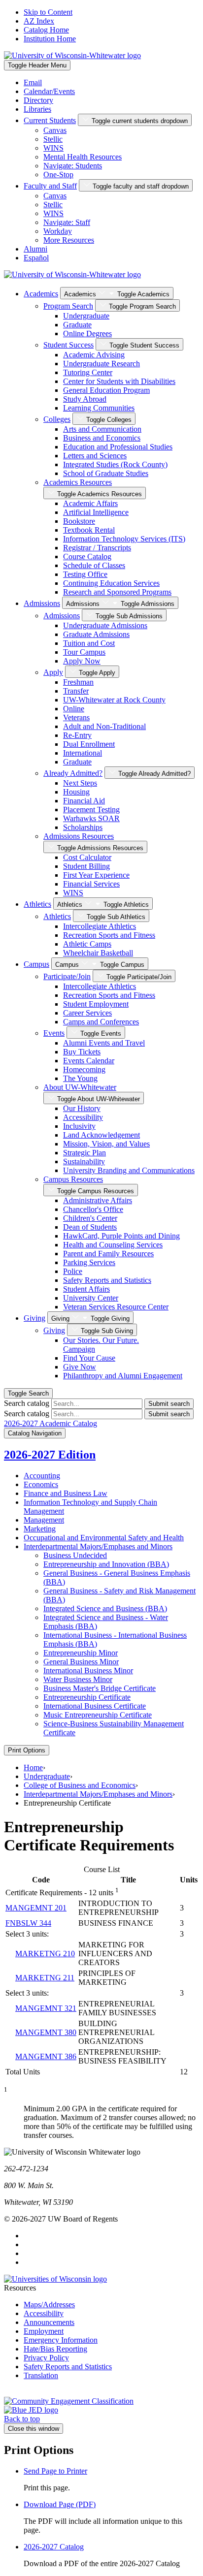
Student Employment (96, 1004)
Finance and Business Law (66, 1493)
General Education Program (106, 390)
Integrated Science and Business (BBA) (105, 1608)
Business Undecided (75, 1555)
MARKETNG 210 (45, 1954)
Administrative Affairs (98, 1200)
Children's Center (90, 1218)
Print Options (27, 1750)
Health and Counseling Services (113, 1245)
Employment (44, 2331)
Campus (36, 964)
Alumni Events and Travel (104, 1043)
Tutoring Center (88, 372)
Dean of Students (90, 1227)
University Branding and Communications (129, 1170)
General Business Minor (81, 1662)
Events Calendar (89, 1061)
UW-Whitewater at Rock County (114, 700)
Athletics (37, 904)
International (83, 753)
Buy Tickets (82, 1052)
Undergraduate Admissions (105, 625)
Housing (76, 792)
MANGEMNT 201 (36, 1908)
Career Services (87, 1013)
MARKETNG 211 (45, 1978)
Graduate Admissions (96, 634)
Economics (41, 1484)
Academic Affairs (90, 503)
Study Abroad (85, 399)
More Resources (69, 240)
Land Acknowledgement (101, 1135)
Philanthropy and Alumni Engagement (123, 1376)
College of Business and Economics (80, 1785)
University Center (91, 1298)
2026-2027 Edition (50, 1455)
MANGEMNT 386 (46, 2056)
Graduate (77, 325)
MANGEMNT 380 (46, 2032)
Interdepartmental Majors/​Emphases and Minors (98, 1546)
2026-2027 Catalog (54, 2547)
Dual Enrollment (89, 744)
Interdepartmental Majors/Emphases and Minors (98, 1794)
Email (33, 82)
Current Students (50, 120)
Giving (34, 1318)
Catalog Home (46, 30)
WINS (53, 148)
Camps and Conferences (101, 1022)
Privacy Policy (46, 2358)
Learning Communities (99, 408)
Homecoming (84, 1069)
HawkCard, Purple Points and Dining (121, 1236)
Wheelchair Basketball (98, 953)
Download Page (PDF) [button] (60, 2504)
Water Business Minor (78, 1679)
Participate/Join (67, 976)
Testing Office (85, 574)
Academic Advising (94, 355)
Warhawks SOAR (91, 818)
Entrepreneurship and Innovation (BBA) (106, 1564)
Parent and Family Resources (108, 1254)
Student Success (68, 345)
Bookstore (79, 521)
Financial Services (91, 884)
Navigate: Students (73, 166)
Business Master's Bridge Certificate (100, 1688)
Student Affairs (86, 1289)
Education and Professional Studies (118, 447)
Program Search (68, 306)
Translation (41, 2375)
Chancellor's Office (93, 1209)
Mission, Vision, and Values (106, 1144)
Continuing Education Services (111, 583)
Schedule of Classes (94, 565)
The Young (80, 1078)
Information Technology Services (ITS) (124, 539)
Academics (41, 294)
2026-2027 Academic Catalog (51, 1423)
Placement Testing (91, 810)
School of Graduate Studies (106, 473)
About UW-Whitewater (80, 1087)
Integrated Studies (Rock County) (115, 464)
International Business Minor (88, 1670)
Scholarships (83, 827)
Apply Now (82, 661)
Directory (38, 100)
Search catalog (27, 1403)
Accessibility (83, 1117)
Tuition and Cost (89, 643)
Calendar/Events (49, 91)
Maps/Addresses (49, 2305)
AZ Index (39, 21)
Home (33, 1767)
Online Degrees (87, 334)
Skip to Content (48, 12)
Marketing (40, 1529)
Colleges (57, 419)
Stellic (53, 139)
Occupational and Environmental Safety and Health (104, 1538)
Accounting (42, 1476)
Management (44, 1520)
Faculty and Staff (50, 186)
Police (73, 1271)
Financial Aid (84, 801)
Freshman (78, 682)
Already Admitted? (73, 773)
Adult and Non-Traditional (104, 726)
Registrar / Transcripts (97, 548)
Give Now (80, 1367)
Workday (58, 231)
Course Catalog (87, 557)
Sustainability (84, 1161)
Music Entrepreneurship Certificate (98, 1715)
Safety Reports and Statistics (107, 1280)
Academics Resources (78, 482)
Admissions (42, 603)
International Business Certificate (95, 1706)
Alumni (35, 249)
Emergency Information (61, 2340)
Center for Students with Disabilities (119, 381)
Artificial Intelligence (96, 512)
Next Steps (80, 783)
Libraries (37, 109)
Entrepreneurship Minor (81, 1653)
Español (36, 258)
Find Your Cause (89, 1358)
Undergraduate (86, 316)
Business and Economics (102, 438)
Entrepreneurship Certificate (87, 1697)
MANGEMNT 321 (46, 2008)
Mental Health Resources (83, 157)
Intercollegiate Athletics (100, 926)
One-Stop (58, 175)
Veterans (76, 717)
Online (74, 709)
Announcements (49, 2322)
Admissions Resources (79, 836)
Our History (82, 1108)
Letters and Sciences (95, 456)
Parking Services (89, 1262)
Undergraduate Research (101, 364)
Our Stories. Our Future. (101, 1345)
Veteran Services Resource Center (116, 1307)
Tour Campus (84, 652)
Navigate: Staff (67, 222)
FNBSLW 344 (28, 1923)
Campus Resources (73, 1179)
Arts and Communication (102, 429)
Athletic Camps (87, 944)
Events (54, 1033)
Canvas (55, 130)
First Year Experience (96, 875)
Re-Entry (77, 735)
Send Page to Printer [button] (55, 2471)
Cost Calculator (87, 857)
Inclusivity (79, 1126)
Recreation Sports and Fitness (109, 935)
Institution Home (50, 39)
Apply (53, 672)
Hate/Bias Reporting (55, 2349)
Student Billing (86, 866)
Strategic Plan (85, 1153)
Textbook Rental (89, 530)
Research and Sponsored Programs (117, 592)
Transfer (76, 691)
